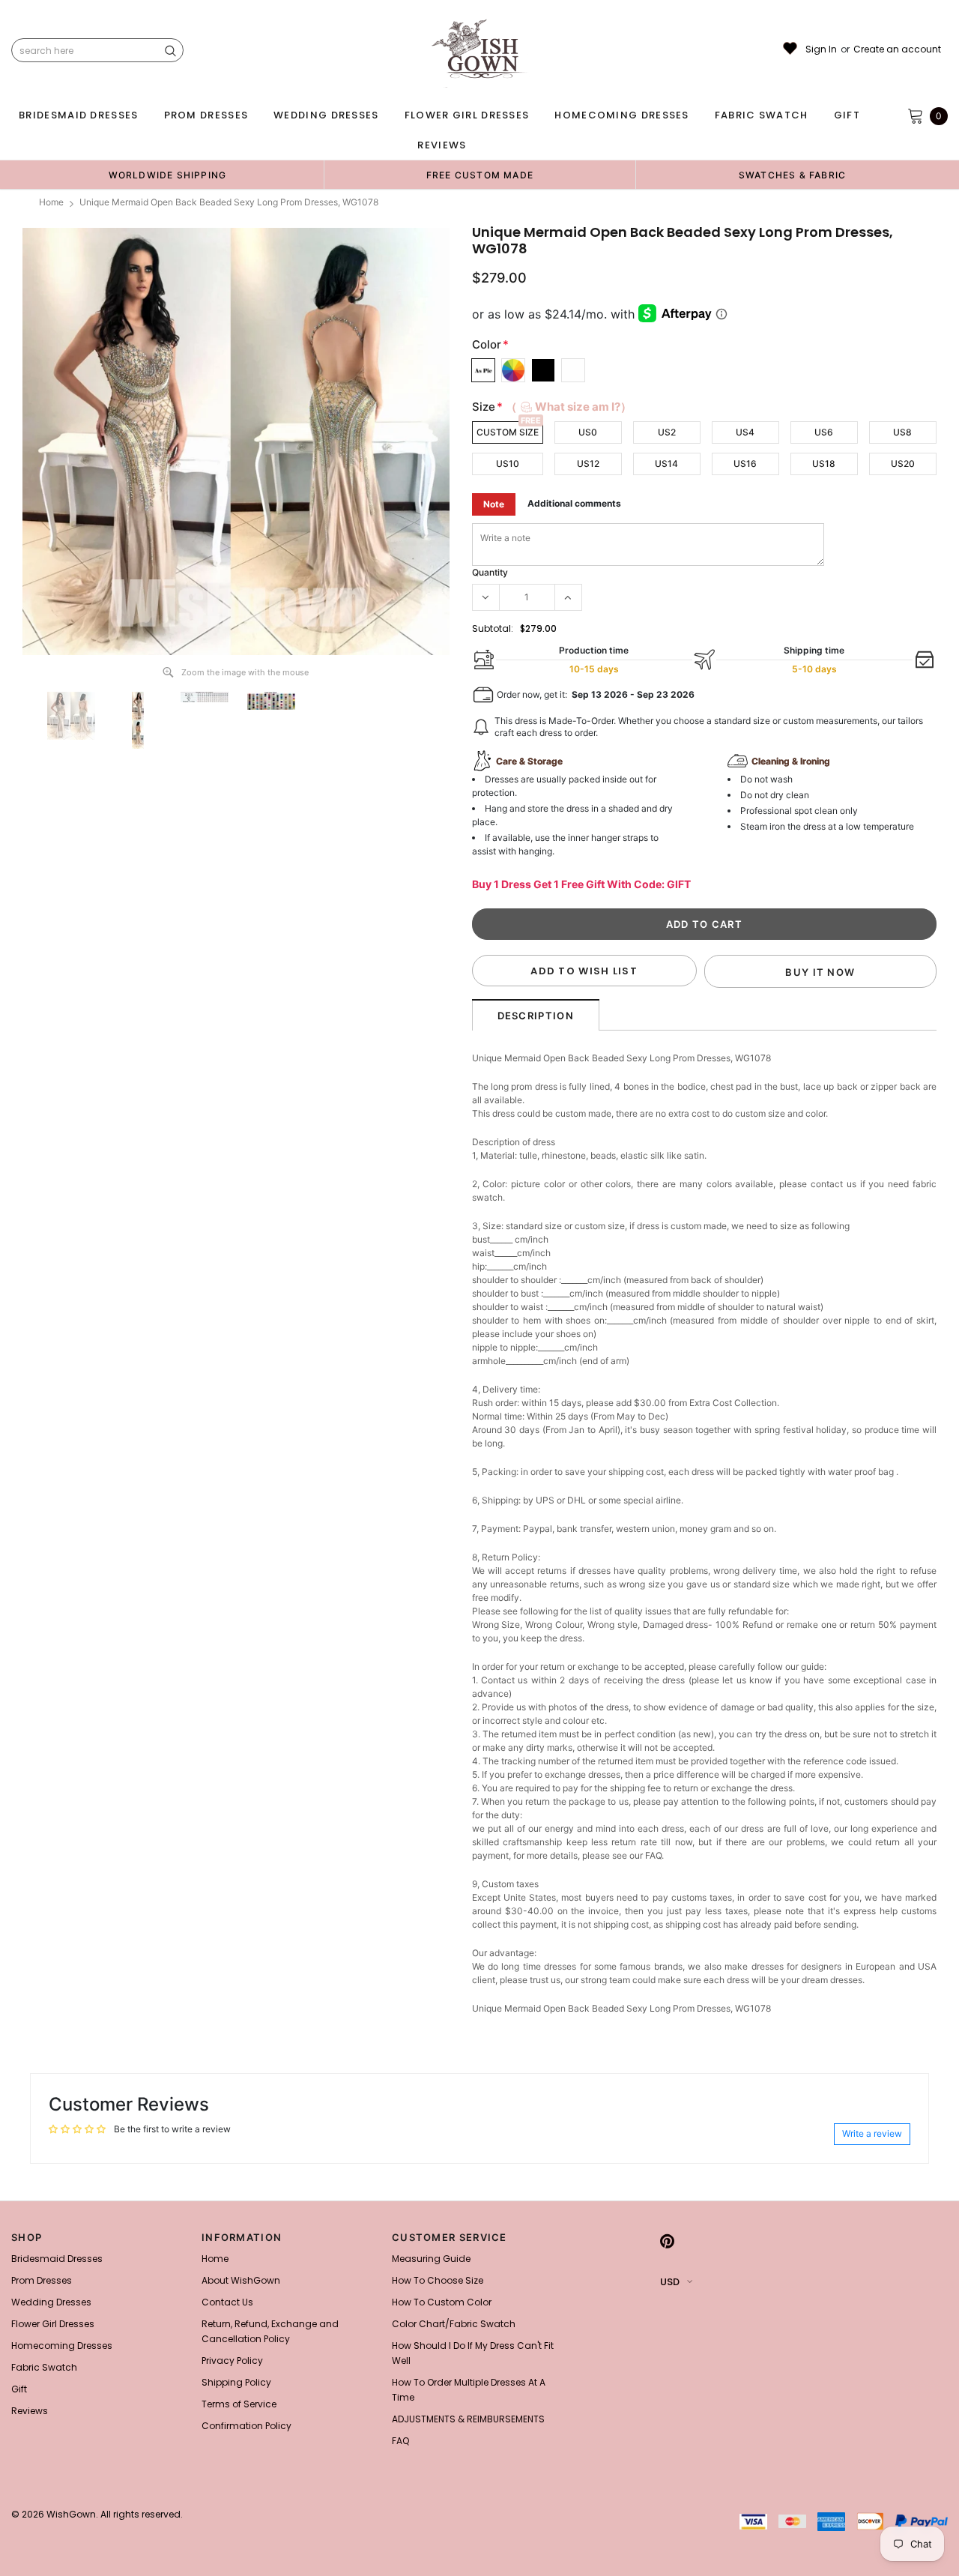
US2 (667, 432)
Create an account (897, 49)
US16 (745, 464)
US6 (824, 432)
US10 (508, 464)
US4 (745, 432)
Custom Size (508, 432)
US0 (588, 432)
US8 (902, 432)
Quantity (490, 572)
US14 (666, 464)
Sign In (821, 49)
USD (670, 2282)
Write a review (872, 2133)
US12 (588, 464)
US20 (903, 464)
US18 (824, 464)
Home (51, 202)
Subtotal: (493, 628)
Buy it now (820, 972)
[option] (167, 175)
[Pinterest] (667, 2242)
